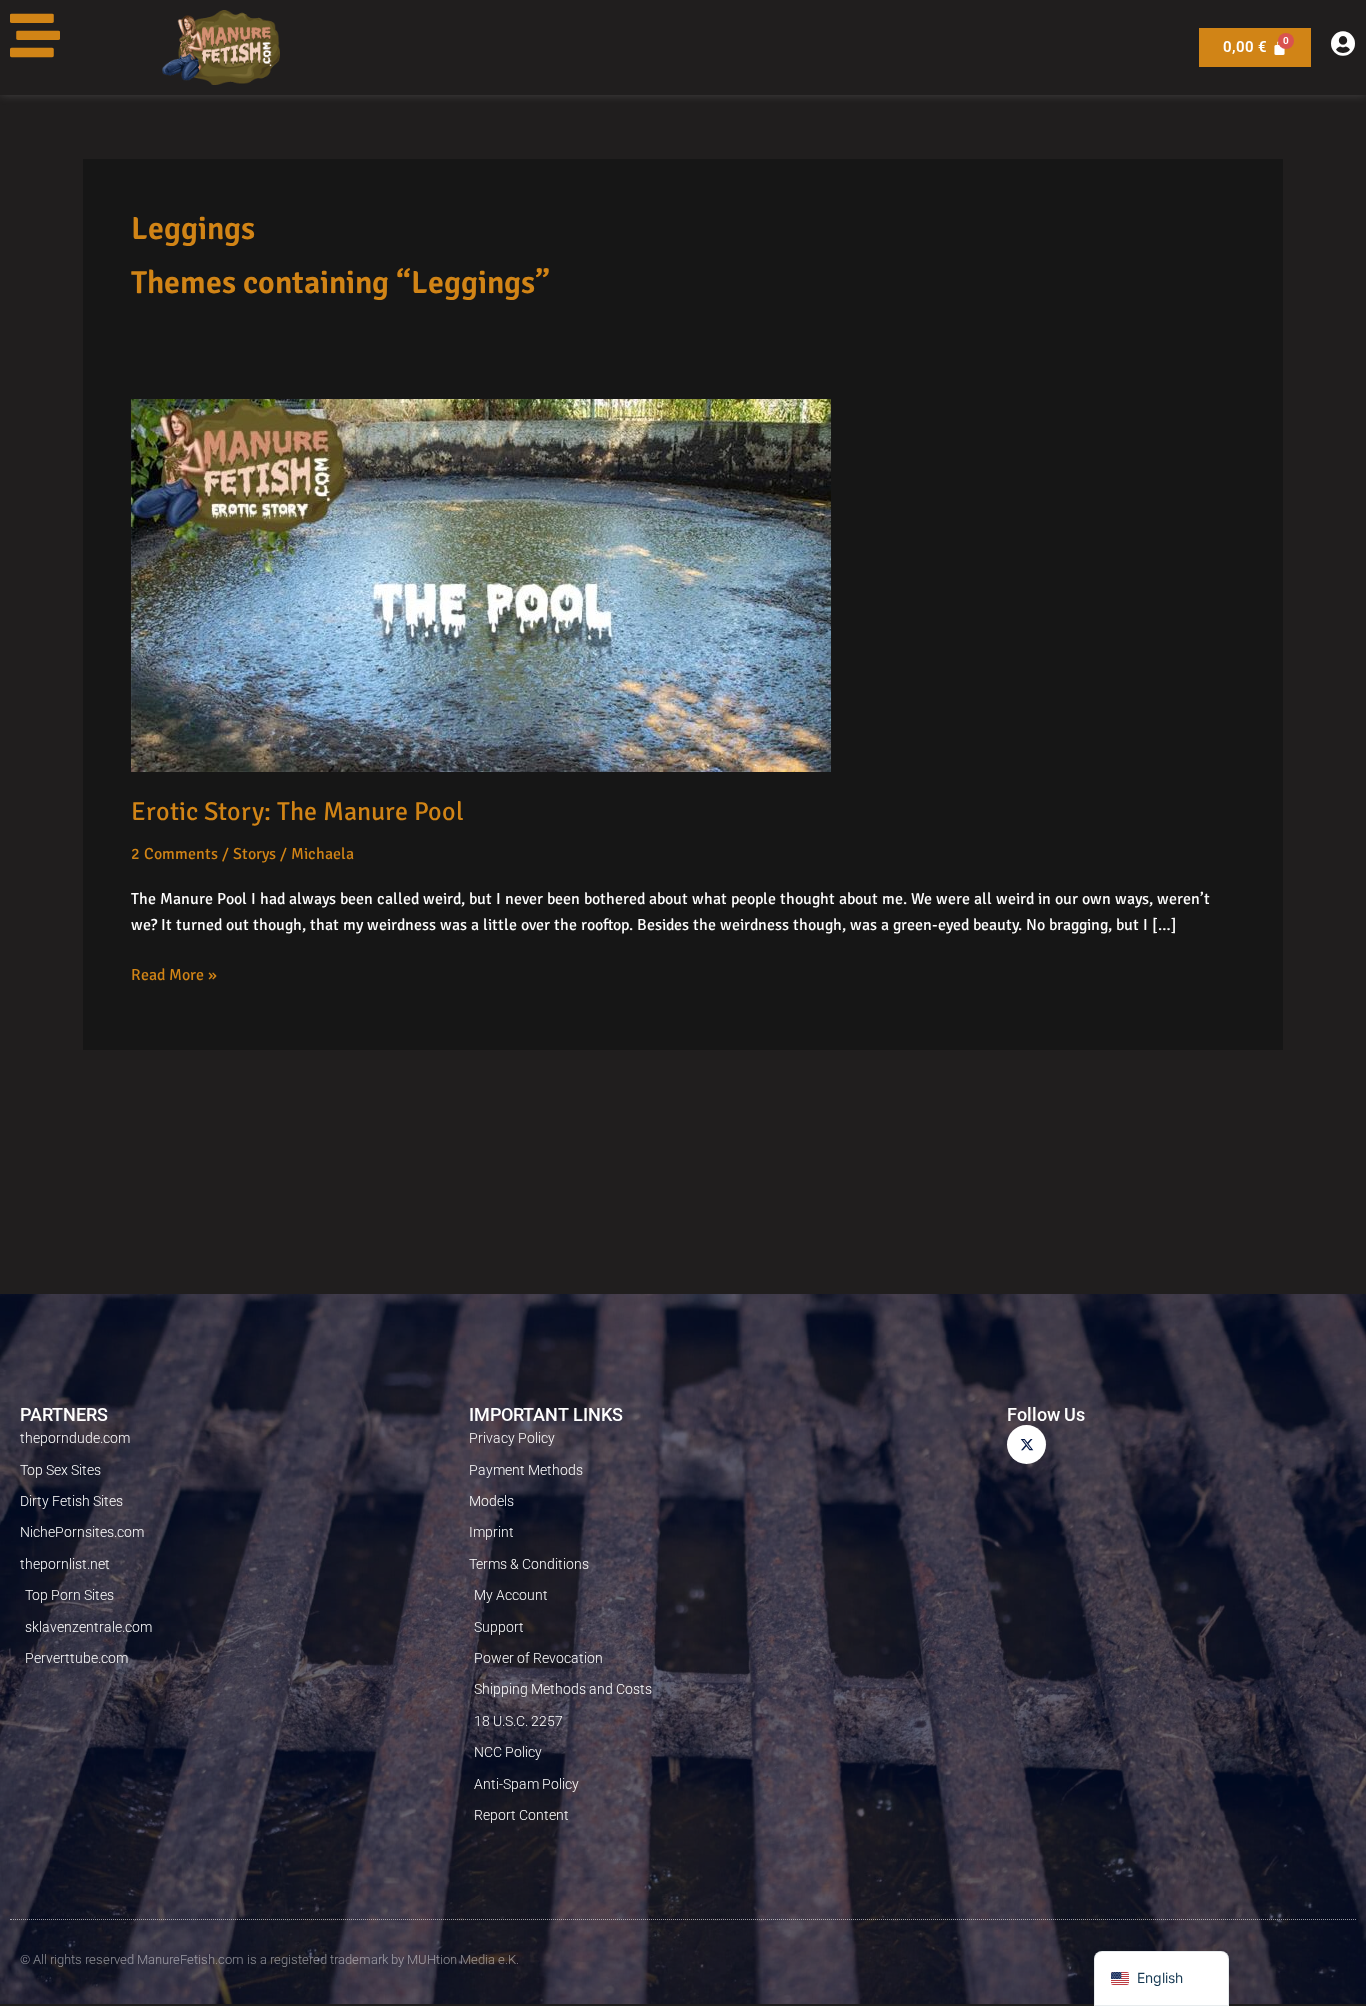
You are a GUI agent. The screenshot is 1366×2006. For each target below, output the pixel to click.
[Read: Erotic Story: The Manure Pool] (481, 585)
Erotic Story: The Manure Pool (297, 812)
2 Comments (174, 854)
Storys (254, 854)
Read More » (174, 973)
